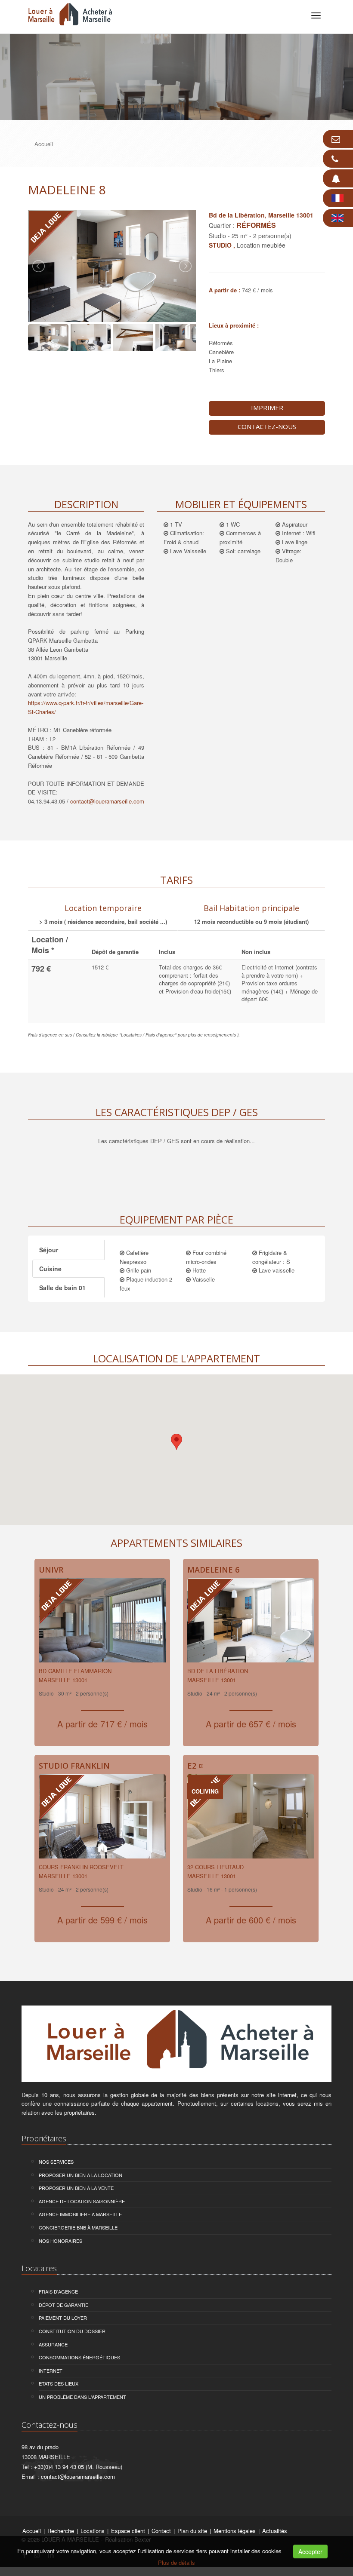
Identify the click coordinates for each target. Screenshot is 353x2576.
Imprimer (267, 408)
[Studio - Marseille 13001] (102, 1623)
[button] (176, 1442)
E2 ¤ (195, 1766)
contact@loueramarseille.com (107, 801)
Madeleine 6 (213, 1570)
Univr (51, 1570)
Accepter (310, 2551)
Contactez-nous (267, 426)
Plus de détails (176, 2562)
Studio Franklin (74, 1766)
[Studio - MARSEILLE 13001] (102, 1819)
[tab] (103, 913)
